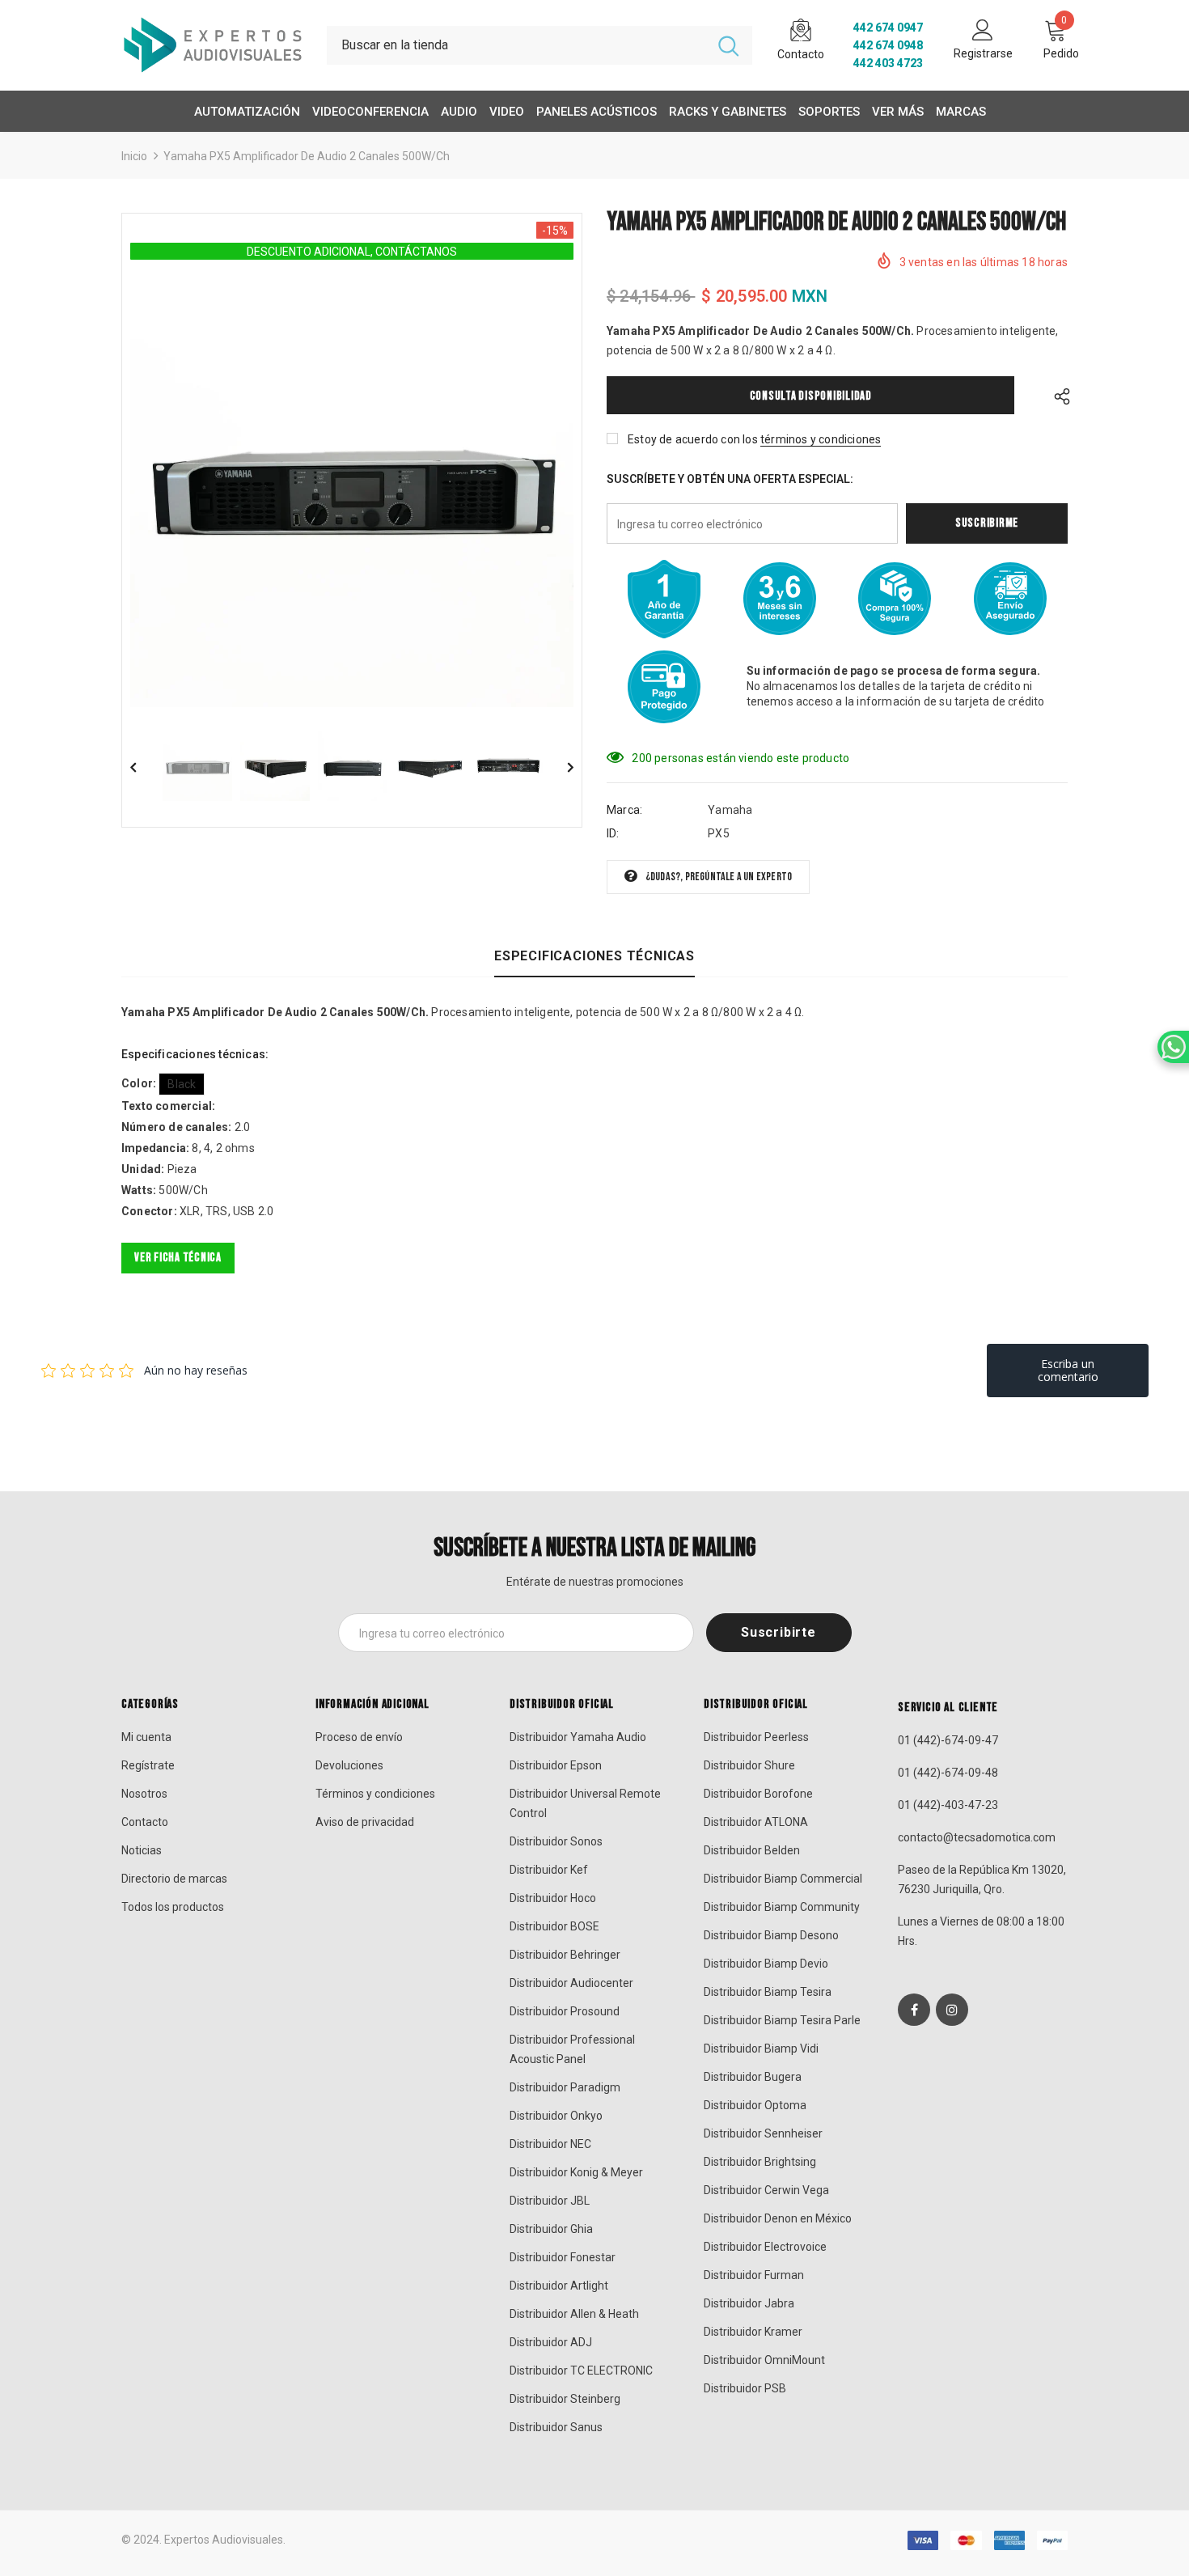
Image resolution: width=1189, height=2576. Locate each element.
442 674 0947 (888, 28)
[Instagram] (952, 2010)
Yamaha (730, 810)
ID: (613, 833)
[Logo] (212, 45)
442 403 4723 (888, 63)
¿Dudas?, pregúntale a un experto (719, 877)
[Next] (559, 766)
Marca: (624, 810)
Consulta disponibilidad (811, 396)
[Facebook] (914, 2010)
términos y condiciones (821, 439)
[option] (352, 485)
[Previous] (145, 766)
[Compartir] (1058, 395)
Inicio (134, 156)
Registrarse (983, 53)
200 (642, 758)
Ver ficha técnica (178, 1258)
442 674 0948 (888, 45)
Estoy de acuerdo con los (693, 439)
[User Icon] (983, 29)
